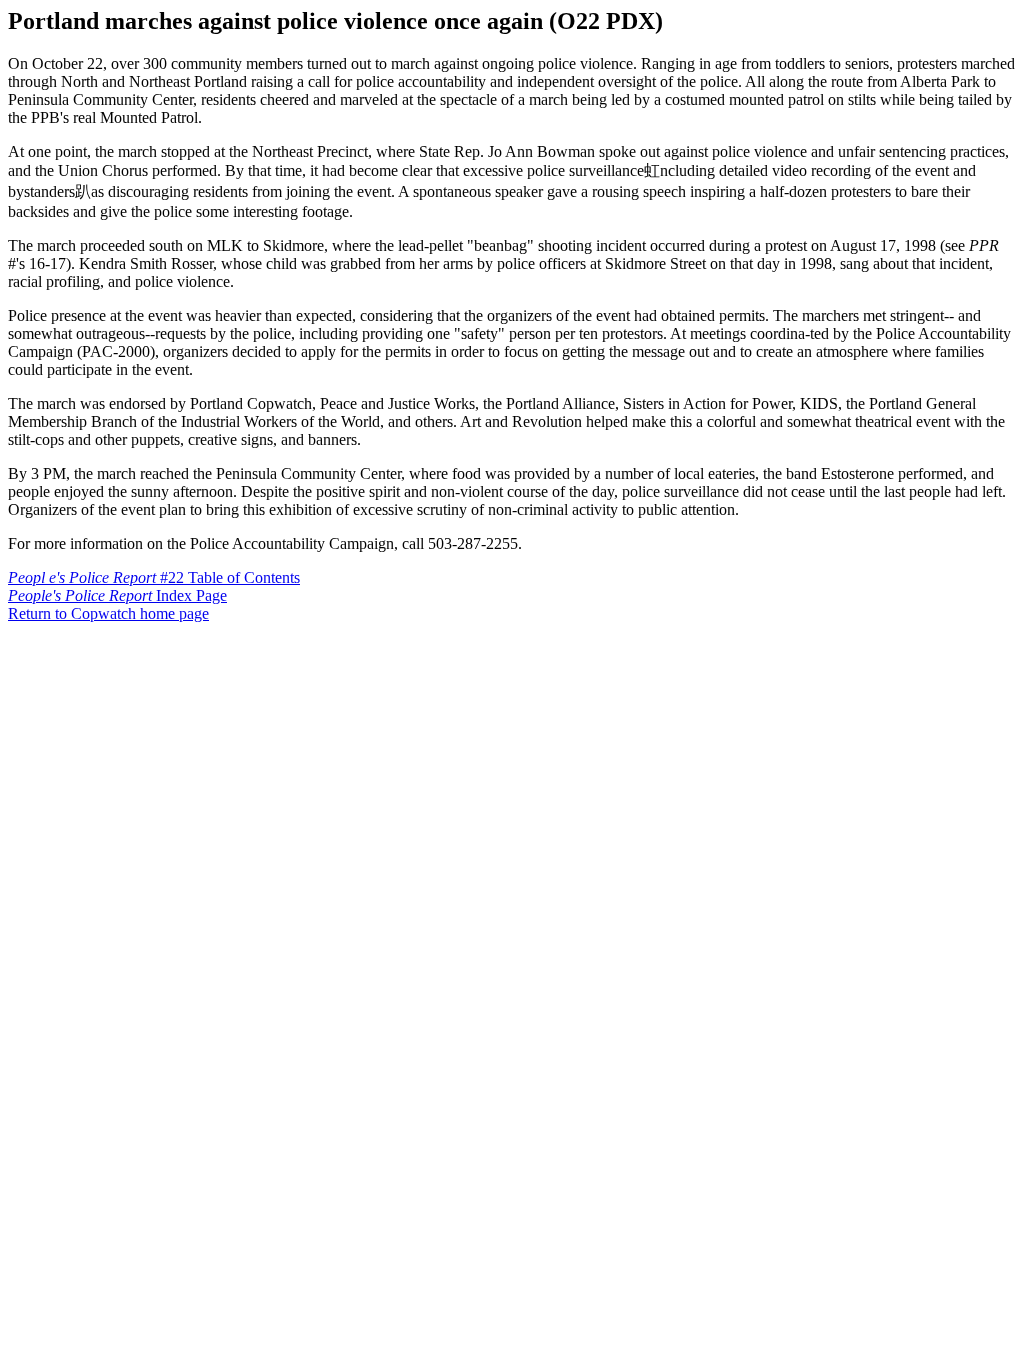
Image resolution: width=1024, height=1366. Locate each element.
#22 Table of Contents (154, 577)
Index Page (117, 595)
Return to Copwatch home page (108, 613)
